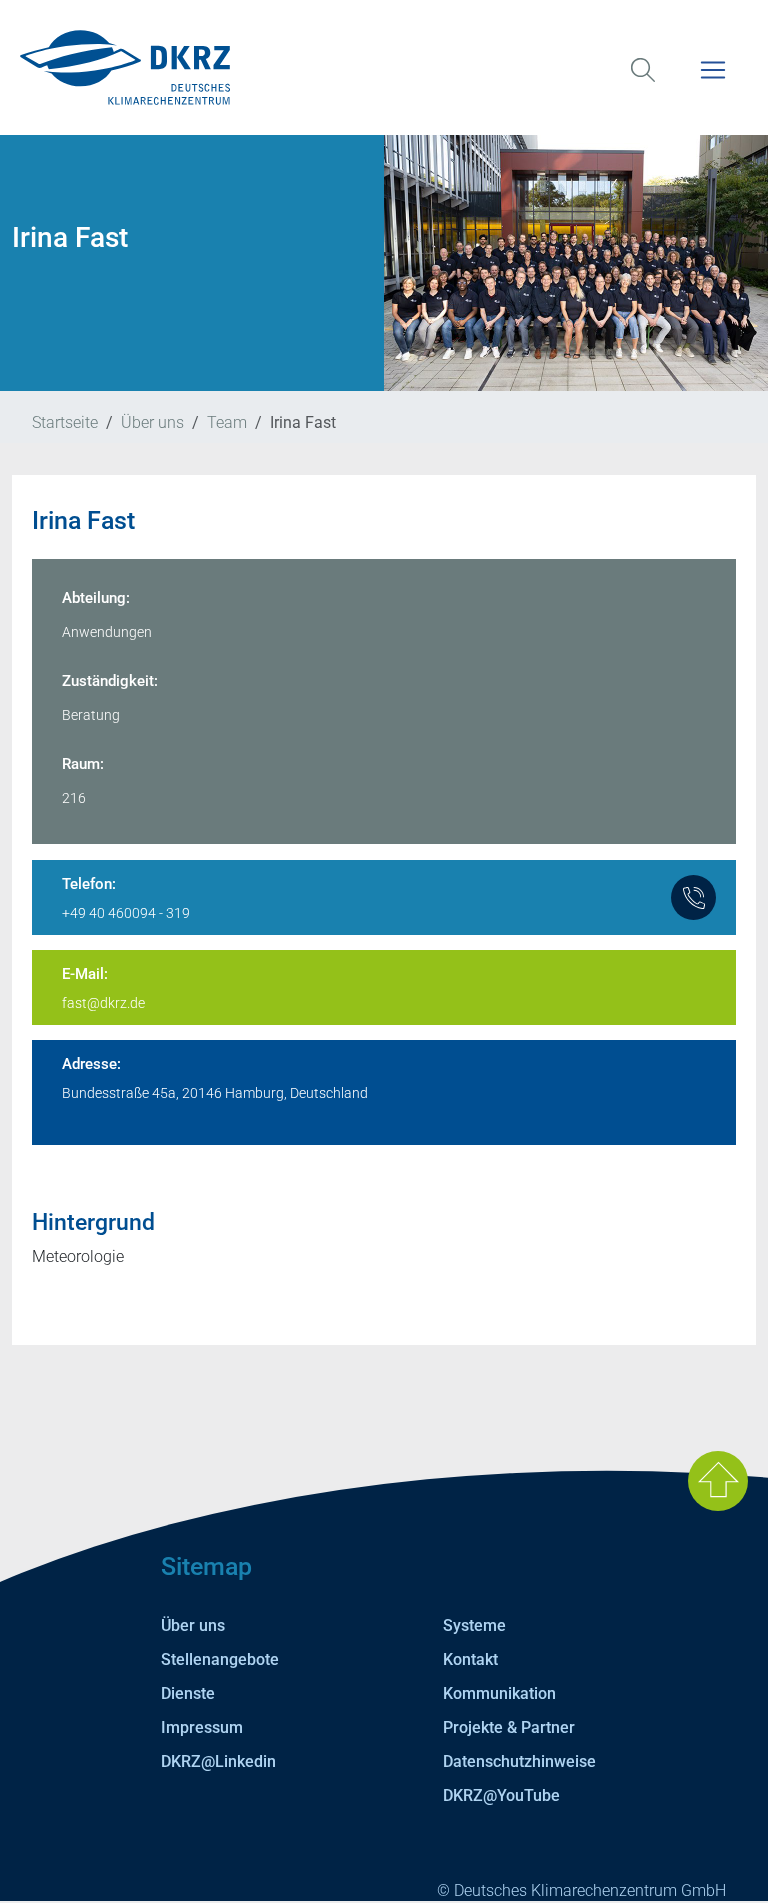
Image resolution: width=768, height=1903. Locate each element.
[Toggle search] (643, 82)
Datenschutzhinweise (519, 1761)
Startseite (65, 422)
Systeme (474, 1625)
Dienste (188, 1693)
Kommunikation (499, 1693)
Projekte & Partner (509, 1727)
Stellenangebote (220, 1659)
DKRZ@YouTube (501, 1795)
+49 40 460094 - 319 (126, 913)
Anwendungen (107, 632)
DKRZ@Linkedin (218, 1761)
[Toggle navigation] (713, 82)
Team (227, 422)
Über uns (152, 422)
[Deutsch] (384, 67)
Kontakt (470, 1659)
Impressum (202, 1727)
